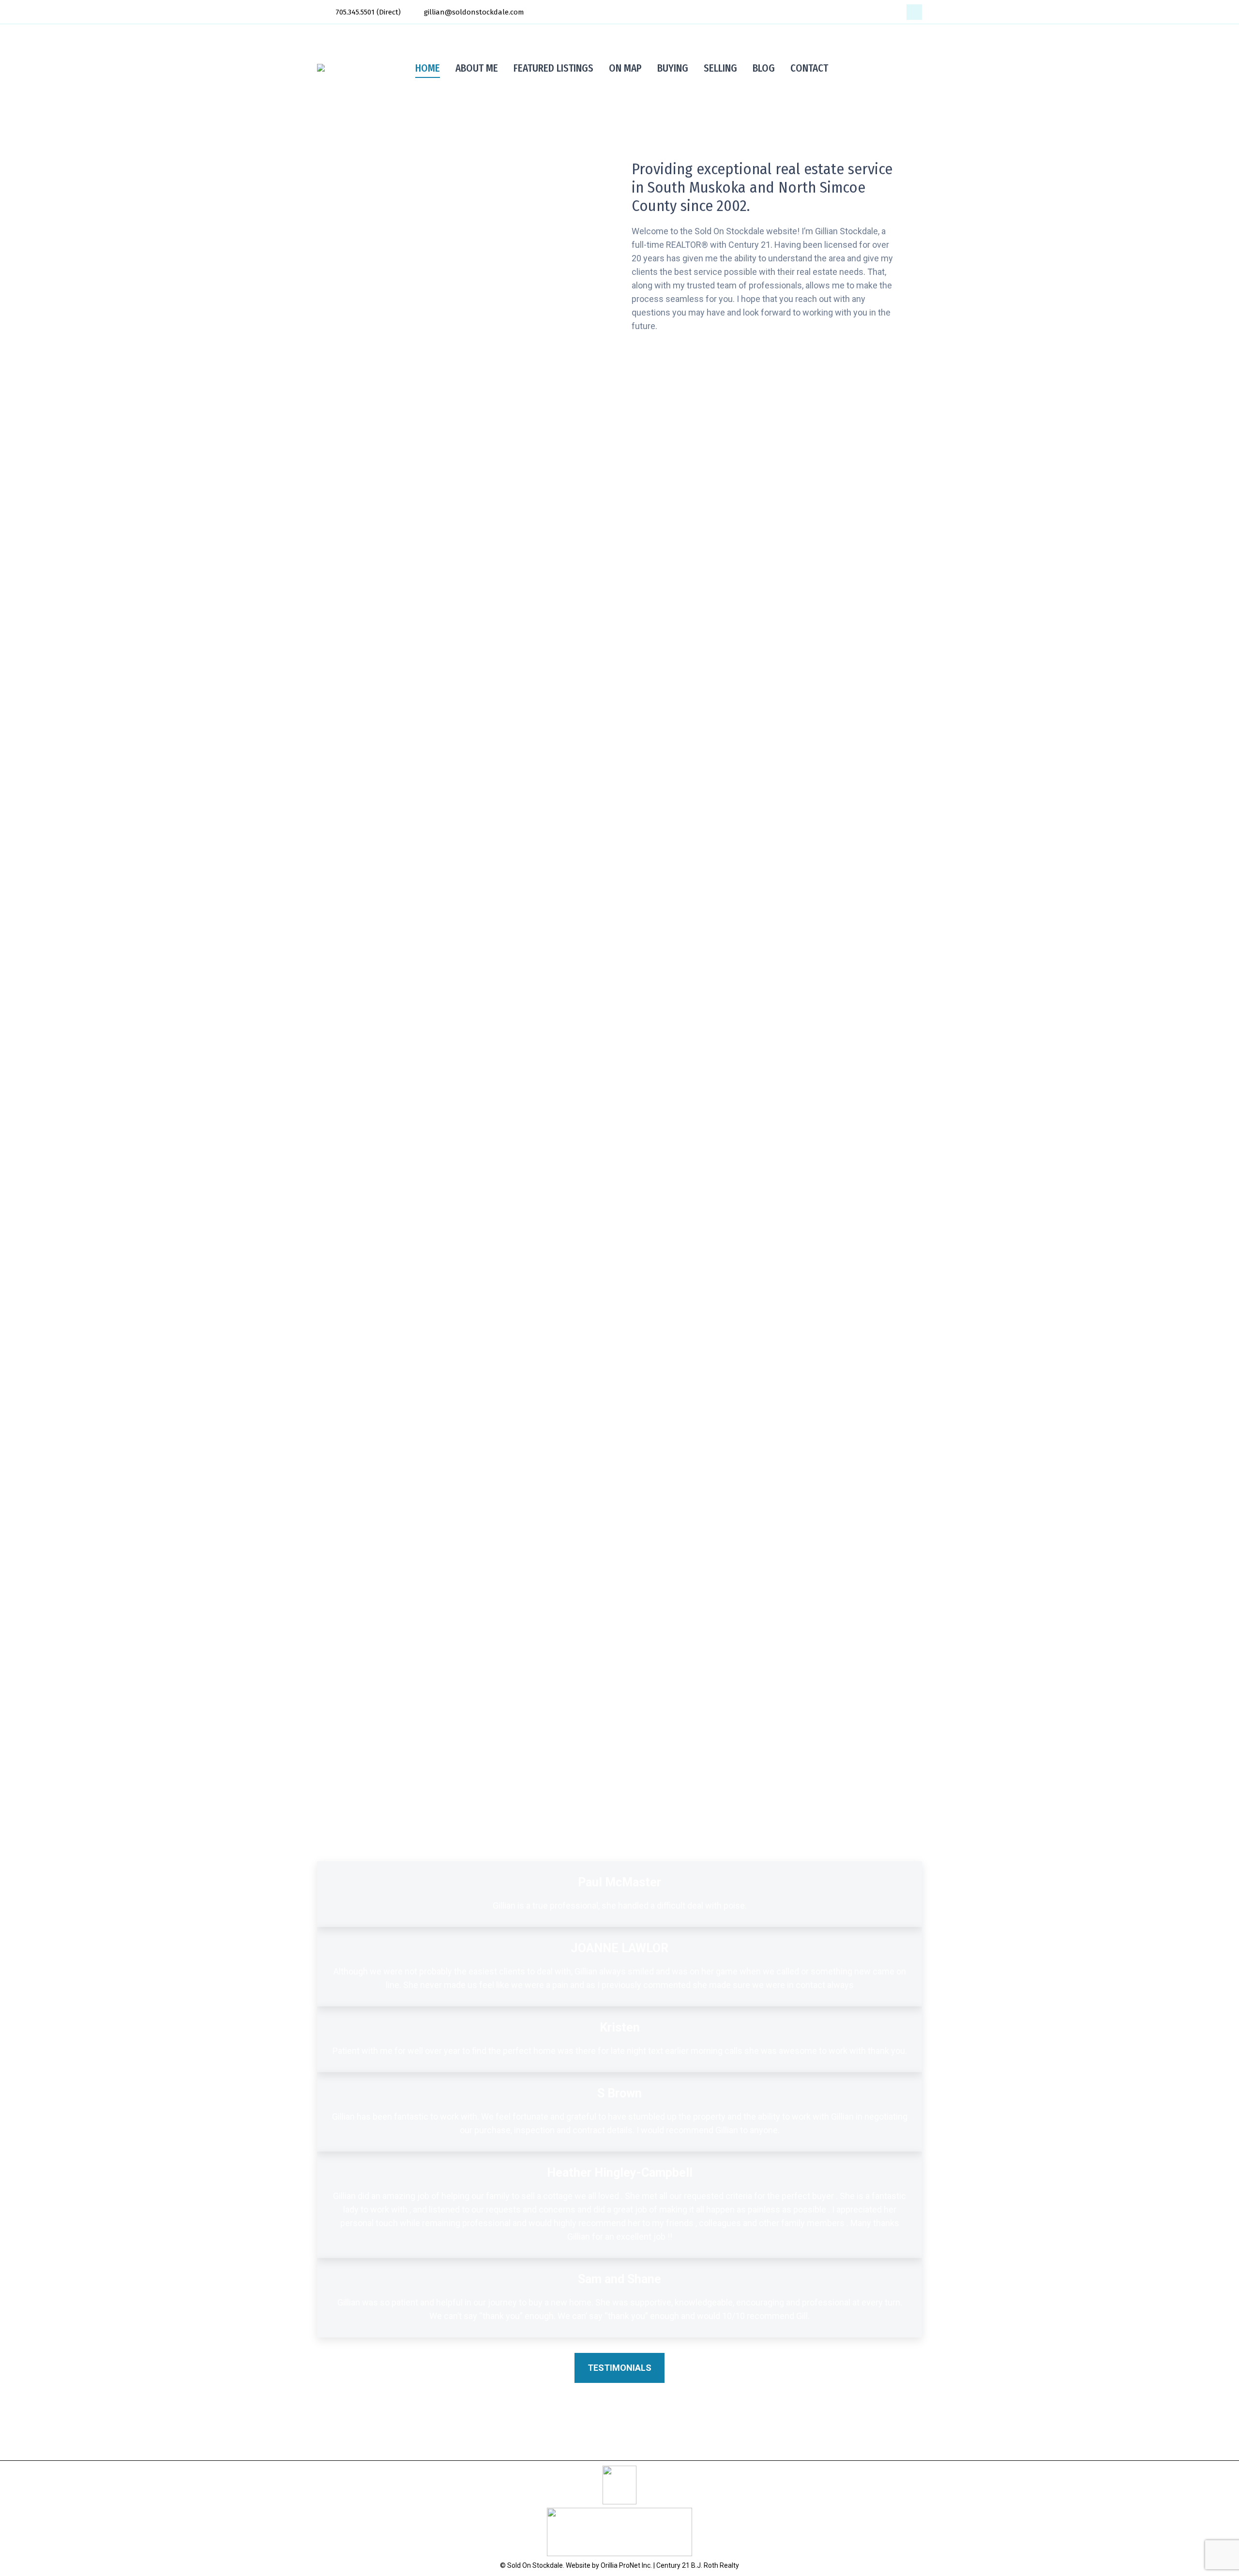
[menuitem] (428, 68)
